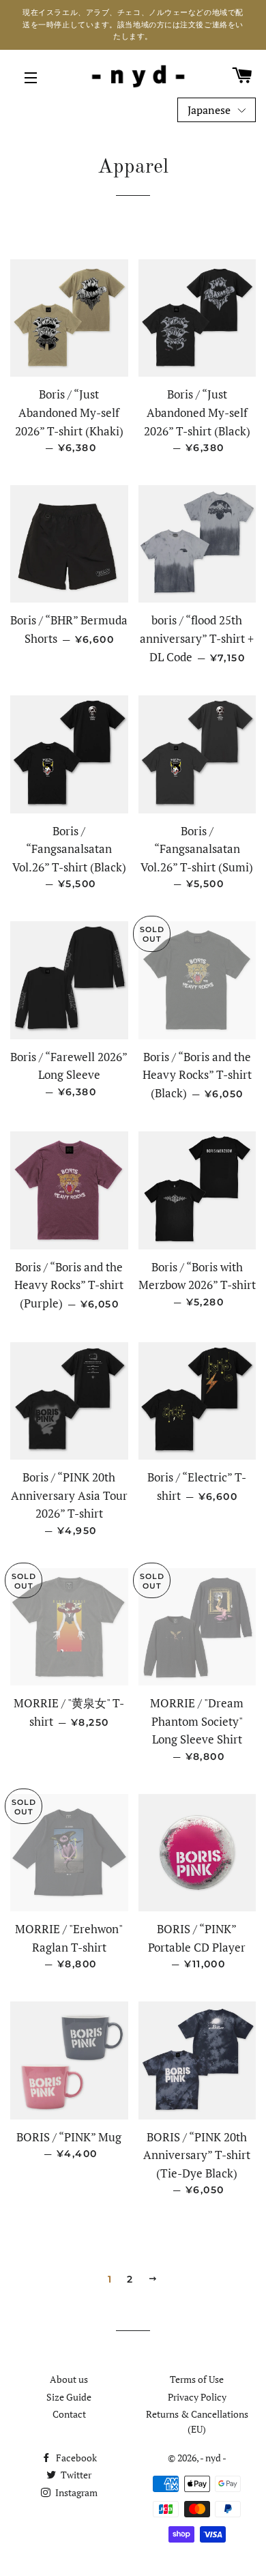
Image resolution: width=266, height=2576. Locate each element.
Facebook (75, 2458)
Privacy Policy (197, 2397)
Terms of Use (197, 2379)
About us (69, 2379)
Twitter (75, 2475)
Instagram (75, 2492)
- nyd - (213, 2458)
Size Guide (69, 2397)
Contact (69, 2414)
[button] (217, 110)
